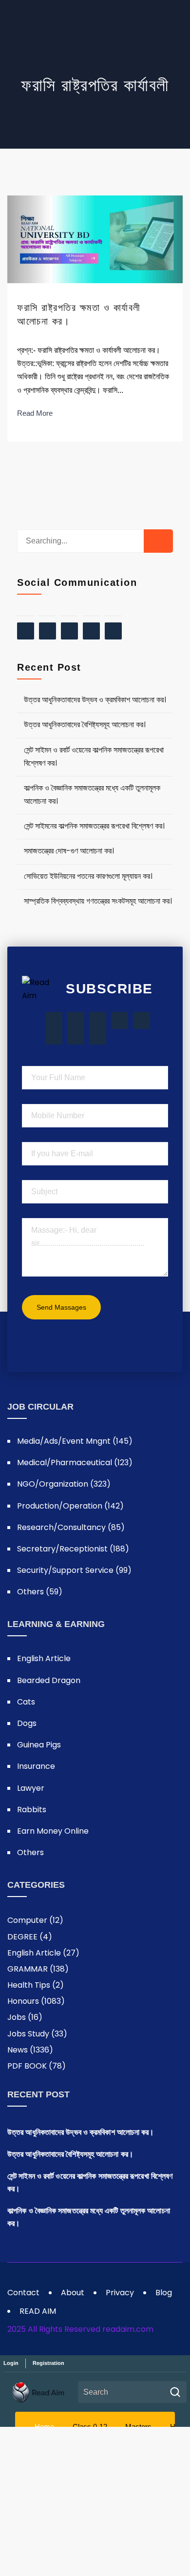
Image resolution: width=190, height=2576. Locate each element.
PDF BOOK (37, 2066)
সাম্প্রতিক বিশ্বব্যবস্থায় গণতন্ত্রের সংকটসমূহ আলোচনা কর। (98, 901)
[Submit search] (175, 2392)
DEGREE (30, 1937)
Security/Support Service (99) (74, 1570)
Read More (35, 413)
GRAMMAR (38, 1969)
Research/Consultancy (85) (71, 1527)
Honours (36, 2001)
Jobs (25, 2017)
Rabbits (32, 1810)
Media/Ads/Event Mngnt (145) (75, 1441)
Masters (138, 2426)
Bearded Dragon (49, 1680)
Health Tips (36, 1985)
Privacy (120, 2293)
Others (30, 1852)
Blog (164, 2293)
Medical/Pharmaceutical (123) (75, 1462)
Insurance (36, 1766)
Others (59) (40, 1592)
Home (44, 2426)
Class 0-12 (90, 2426)
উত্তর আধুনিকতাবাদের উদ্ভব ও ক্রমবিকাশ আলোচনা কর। (95, 700)
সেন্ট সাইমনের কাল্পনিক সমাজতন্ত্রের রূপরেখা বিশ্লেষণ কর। (94, 826)
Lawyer (31, 1788)
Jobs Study (37, 2034)
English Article (44, 1658)
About (73, 2293)
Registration (48, 2363)
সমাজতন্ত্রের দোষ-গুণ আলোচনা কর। (69, 851)
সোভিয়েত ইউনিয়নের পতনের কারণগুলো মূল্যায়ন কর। (88, 876)
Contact (23, 2293)
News (30, 2050)
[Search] (158, 541)
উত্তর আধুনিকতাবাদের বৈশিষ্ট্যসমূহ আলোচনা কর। (85, 725)
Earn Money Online (53, 1831)
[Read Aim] (38, 2392)
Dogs (27, 1723)
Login (11, 2363)
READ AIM (38, 2311)
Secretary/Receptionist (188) (73, 1549)
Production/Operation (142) (70, 1506)
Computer (35, 1920)
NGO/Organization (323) (64, 1484)
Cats (26, 1702)
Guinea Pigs (39, 1745)
